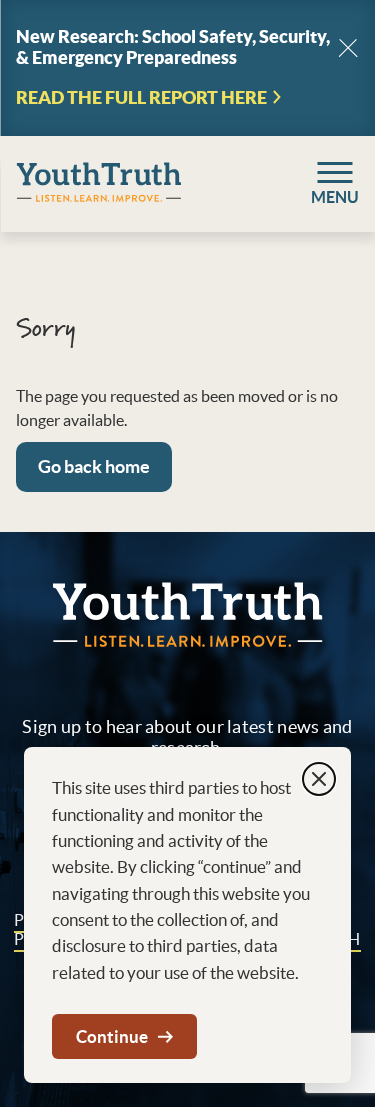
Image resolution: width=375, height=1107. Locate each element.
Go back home (94, 466)
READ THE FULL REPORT (141, 98)
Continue (112, 1036)
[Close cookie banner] (319, 779)
